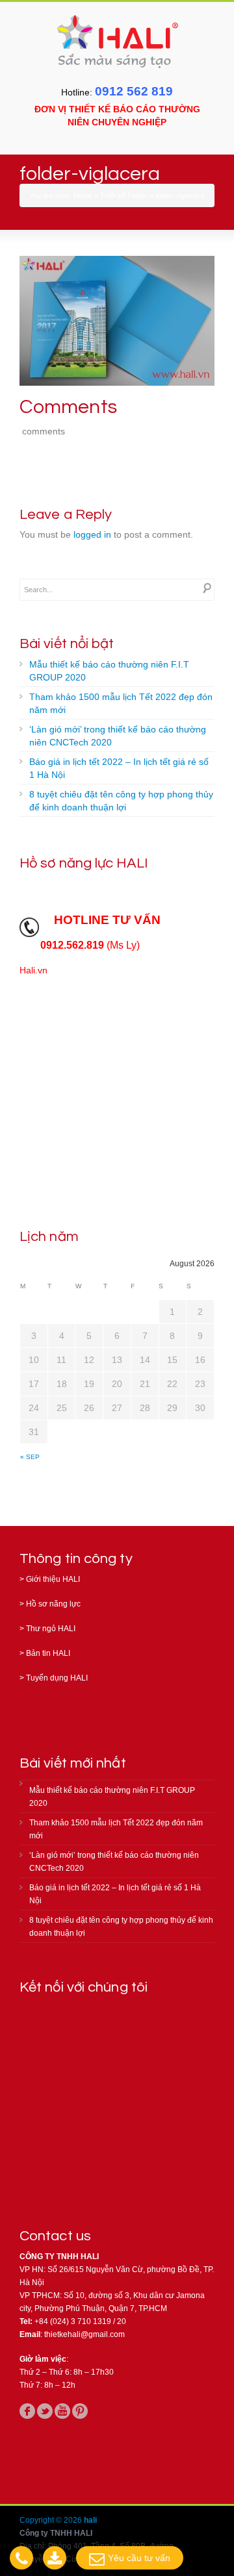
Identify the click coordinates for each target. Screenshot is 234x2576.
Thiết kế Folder (124, 195)
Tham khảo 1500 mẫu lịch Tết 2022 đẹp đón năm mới (121, 703)
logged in (92, 534)
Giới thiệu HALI (53, 1579)
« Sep (30, 1457)
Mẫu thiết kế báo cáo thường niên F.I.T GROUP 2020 (109, 671)
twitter (45, 2411)
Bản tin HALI (48, 1653)
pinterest (80, 2411)
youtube (62, 2411)
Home (83, 195)
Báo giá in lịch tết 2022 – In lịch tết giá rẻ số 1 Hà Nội (119, 768)
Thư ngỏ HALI (51, 1629)
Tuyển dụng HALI (57, 1678)
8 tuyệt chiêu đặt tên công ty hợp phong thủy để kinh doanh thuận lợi (121, 801)
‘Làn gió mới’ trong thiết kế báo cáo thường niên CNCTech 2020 (118, 736)
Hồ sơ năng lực (53, 1604)
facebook (27, 2411)
